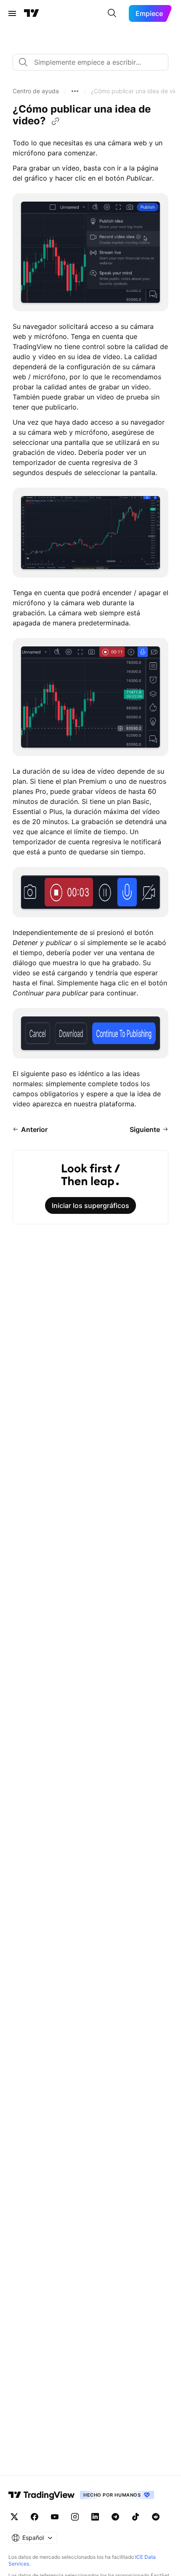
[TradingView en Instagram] (75, 2517)
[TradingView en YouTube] (55, 2517)
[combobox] (90, 62)
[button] (36, 91)
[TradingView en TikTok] (136, 2517)
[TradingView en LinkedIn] (95, 2517)
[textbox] (94, 62)
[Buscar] (112, 13)
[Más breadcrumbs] (75, 91)
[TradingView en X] (14, 2517)
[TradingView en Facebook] (35, 2517)
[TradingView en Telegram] (115, 2517)
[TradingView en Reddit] (156, 2517)
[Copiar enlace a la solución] (56, 121)
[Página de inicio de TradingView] (32, 13)
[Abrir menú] (12, 13)
